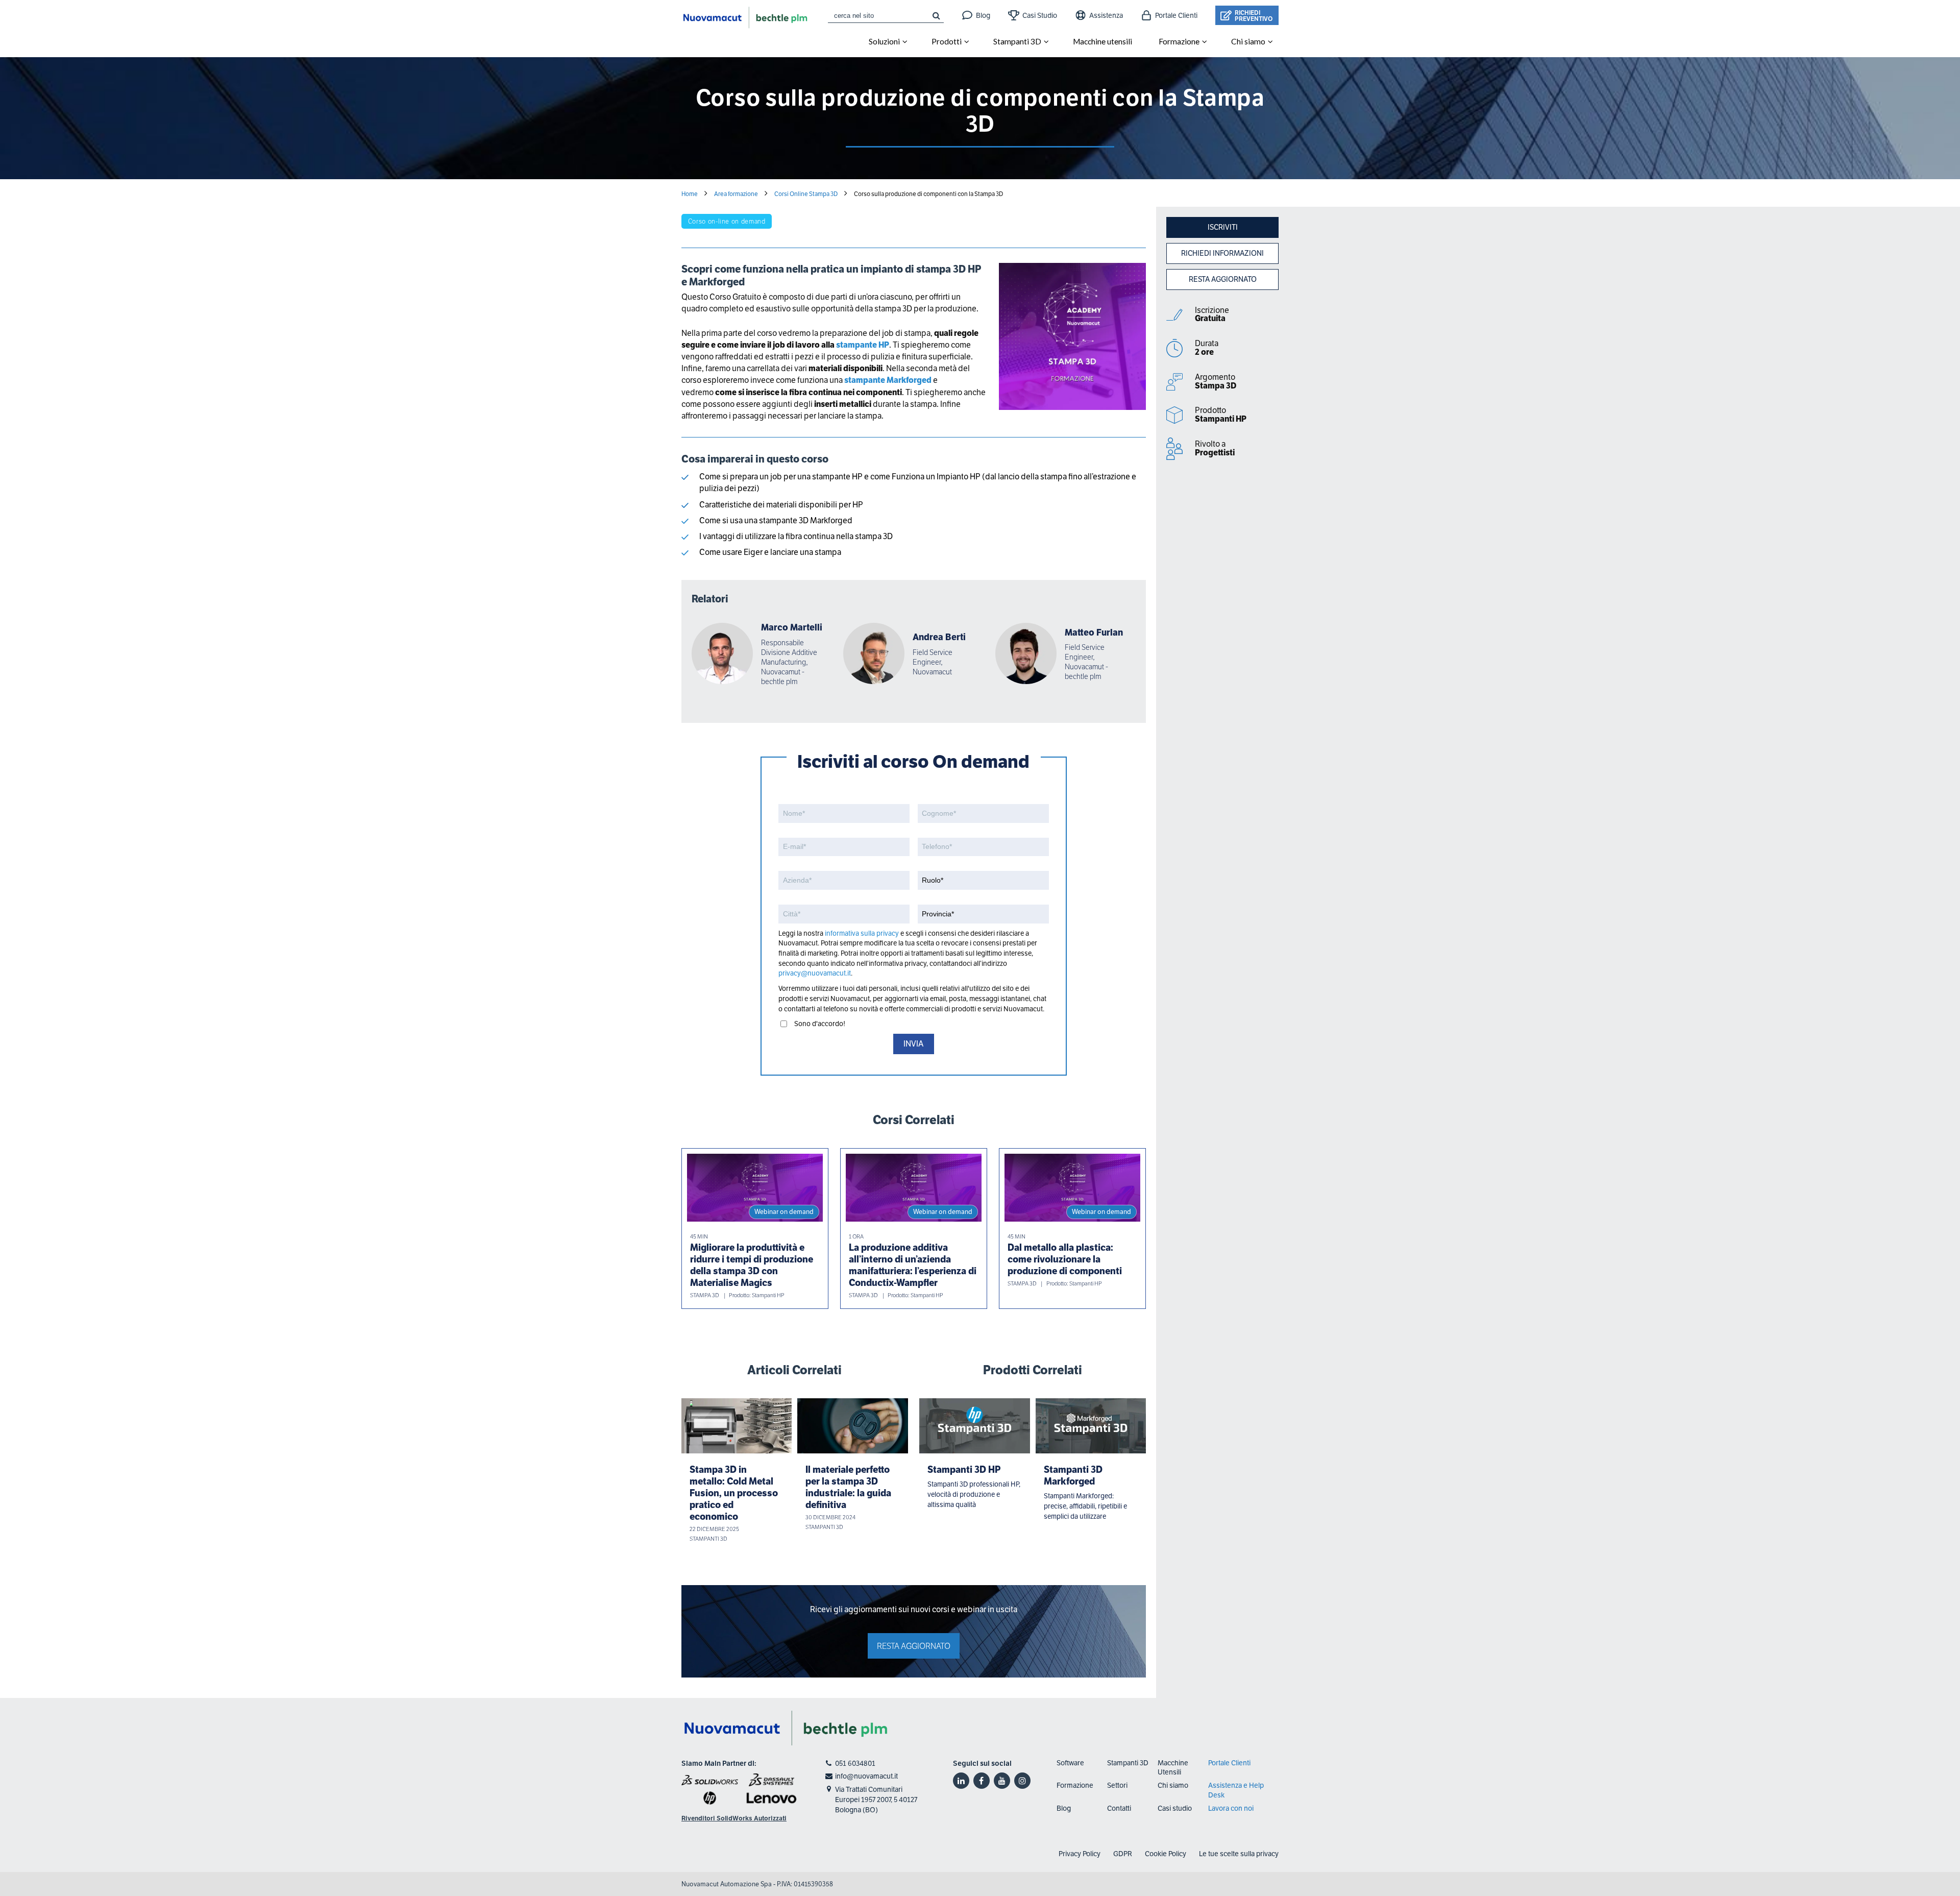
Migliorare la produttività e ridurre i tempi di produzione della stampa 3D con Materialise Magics (752, 1265)
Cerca (936, 15)
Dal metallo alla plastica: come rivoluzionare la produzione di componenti (1065, 1259)
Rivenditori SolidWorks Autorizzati (734, 1818)
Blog (983, 15)
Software (1070, 1763)
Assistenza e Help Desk (1236, 1790)
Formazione (1075, 1785)
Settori (1117, 1785)
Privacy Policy (1080, 1854)
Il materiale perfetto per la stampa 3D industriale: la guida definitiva (848, 1487)
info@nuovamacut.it (866, 1776)
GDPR (1123, 1854)
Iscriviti (1223, 227)
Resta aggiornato (1223, 279)
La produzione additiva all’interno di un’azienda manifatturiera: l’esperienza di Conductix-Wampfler (913, 1265)
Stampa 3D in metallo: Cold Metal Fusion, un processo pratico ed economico (734, 1493)
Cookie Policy (1166, 1854)
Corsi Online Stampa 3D (806, 194)
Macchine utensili (1102, 41)
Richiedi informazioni (1222, 253)
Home (690, 194)
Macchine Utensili (1173, 1767)
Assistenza (1106, 15)
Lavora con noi (1231, 1808)
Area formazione (736, 194)
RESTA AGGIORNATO (914, 1646)
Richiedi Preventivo (1254, 16)
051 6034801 (855, 1763)
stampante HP (863, 345)
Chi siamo (1173, 1785)
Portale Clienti (1176, 15)
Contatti (1119, 1808)
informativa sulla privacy (862, 933)
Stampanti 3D (1017, 41)
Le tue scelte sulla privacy (1239, 1854)
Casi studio (1175, 1808)
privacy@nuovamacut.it (815, 973)
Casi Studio (1040, 15)
